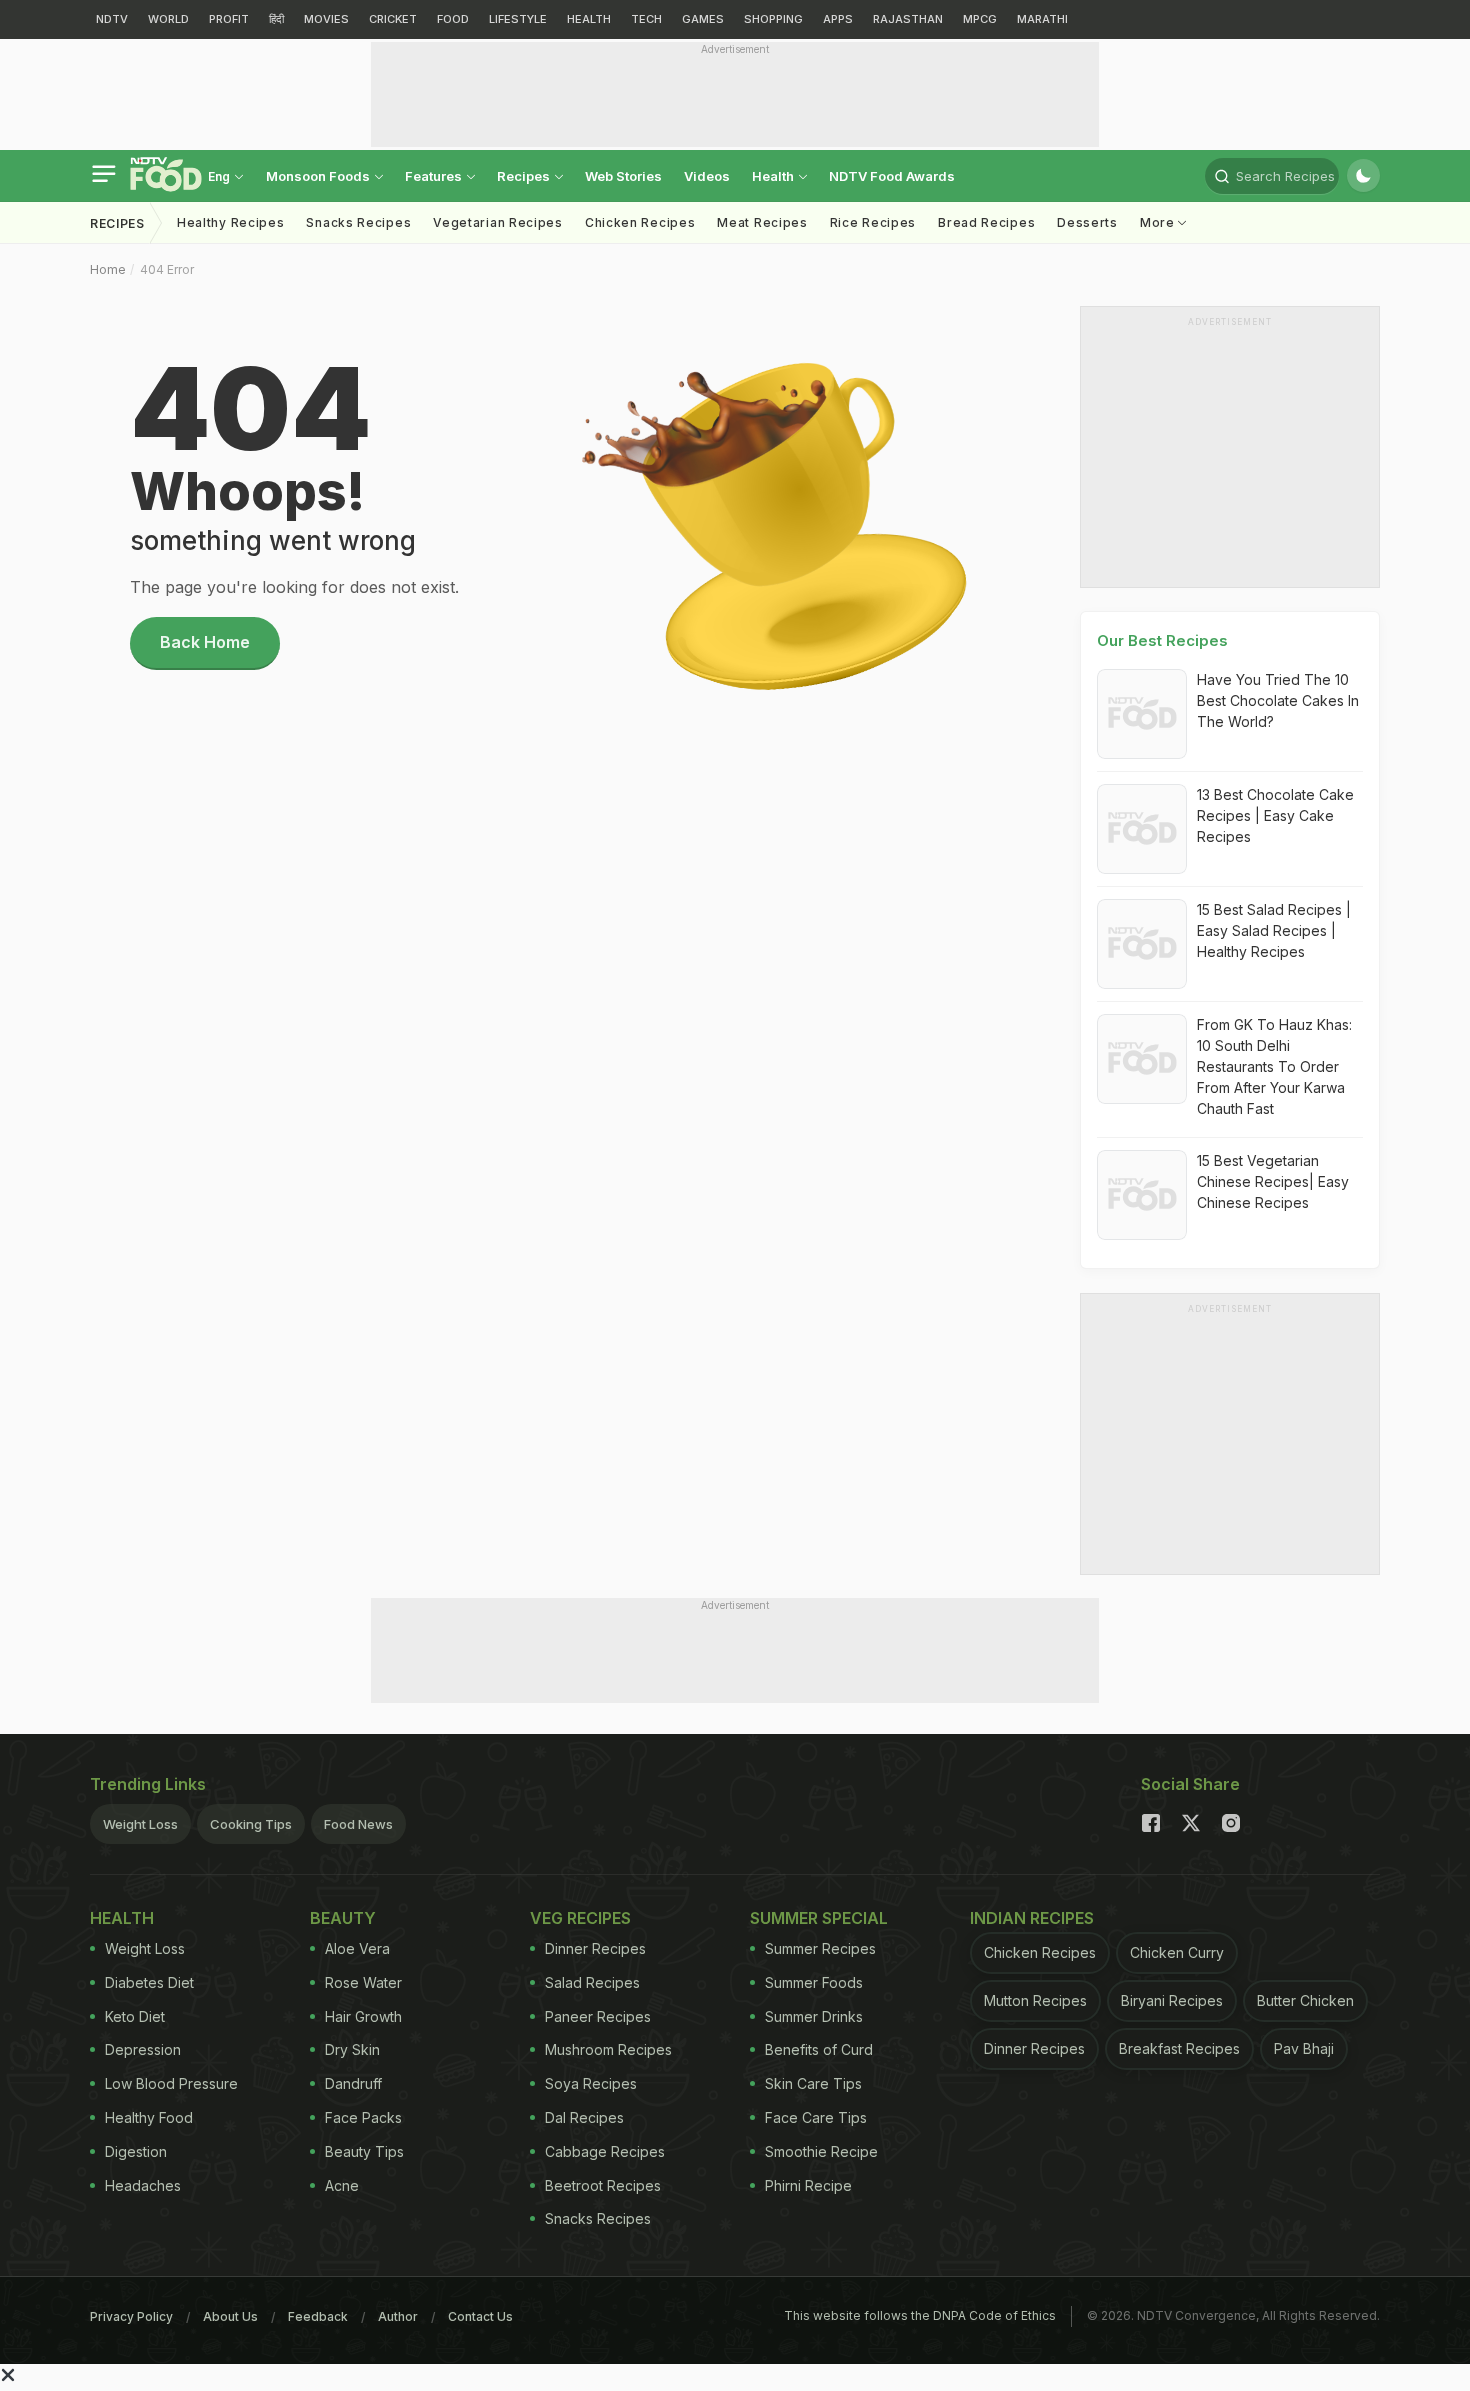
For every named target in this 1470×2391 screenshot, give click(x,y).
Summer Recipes (820, 1948)
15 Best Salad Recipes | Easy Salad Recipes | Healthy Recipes (1274, 930)
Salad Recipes (592, 1982)
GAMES (703, 19)
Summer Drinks (814, 2016)
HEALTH (589, 19)
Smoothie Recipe (821, 2151)
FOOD (453, 19)
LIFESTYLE (518, 19)
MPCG (980, 19)
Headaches (143, 2185)
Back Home (205, 642)
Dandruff (353, 2083)
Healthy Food (149, 2117)
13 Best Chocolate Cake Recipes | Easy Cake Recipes (1275, 815)
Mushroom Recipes (608, 2049)
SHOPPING (773, 19)
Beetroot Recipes (603, 2185)
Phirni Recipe (808, 2185)
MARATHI (1042, 19)
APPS (838, 19)
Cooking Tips (251, 1824)
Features (435, 176)
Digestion (136, 2151)
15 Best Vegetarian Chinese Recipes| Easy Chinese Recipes (1273, 1181)
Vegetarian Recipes (498, 222)
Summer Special (819, 1918)
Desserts (1087, 222)
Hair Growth (363, 2016)
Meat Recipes (762, 222)
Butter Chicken (1305, 2000)
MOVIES (326, 19)
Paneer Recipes (598, 2016)
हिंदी (276, 19)
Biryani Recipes (1172, 2000)
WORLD (168, 19)
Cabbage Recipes (605, 2151)
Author (398, 2316)
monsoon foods (319, 176)
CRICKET (393, 19)
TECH (646, 19)
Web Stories (623, 176)
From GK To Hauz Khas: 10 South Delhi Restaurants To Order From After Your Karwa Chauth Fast (1274, 1066)
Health (774, 176)
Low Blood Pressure (171, 2083)
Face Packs (363, 2117)
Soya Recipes (591, 2083)
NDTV (112, 19)
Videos (707, 176)
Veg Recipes (580, 1918)
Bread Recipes (986, 222)
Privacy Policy (131, 2316)
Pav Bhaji (1304, 2048)
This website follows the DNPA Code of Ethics (920, 2315)
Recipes (525, 176)
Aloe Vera (357, 1948)
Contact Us (480, 2316)
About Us (230, 2316)
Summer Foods (814, 1982)
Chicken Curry (1177, 1952)
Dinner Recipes (595, 1948)
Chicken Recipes (640, 222)
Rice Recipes (873, 222)
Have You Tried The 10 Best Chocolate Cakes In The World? (1278, 700)
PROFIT (229, 19)
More (1159, 222)
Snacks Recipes (358, 222)
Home (108, 269)
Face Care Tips (816, 2117)
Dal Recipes (584, 2117)
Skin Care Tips (813, 2083)
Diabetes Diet (149, 1982)
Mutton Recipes (1035, 2000)
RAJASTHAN (908, 19)
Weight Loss (140, 1824)
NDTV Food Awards (892, 176)
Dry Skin (352, 2049)
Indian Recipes (1032, 1918)
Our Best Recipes (1162, 640)
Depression (143, 2049)
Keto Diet (135, 2016)
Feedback (318, 2316)
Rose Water (363, 1982)
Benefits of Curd (819, 2049)
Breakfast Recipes (1179, 2048)
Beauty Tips (364, 2151)
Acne (342, 2185)
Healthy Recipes (231, 222)
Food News (358, 1824)
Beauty (343, 1918)
